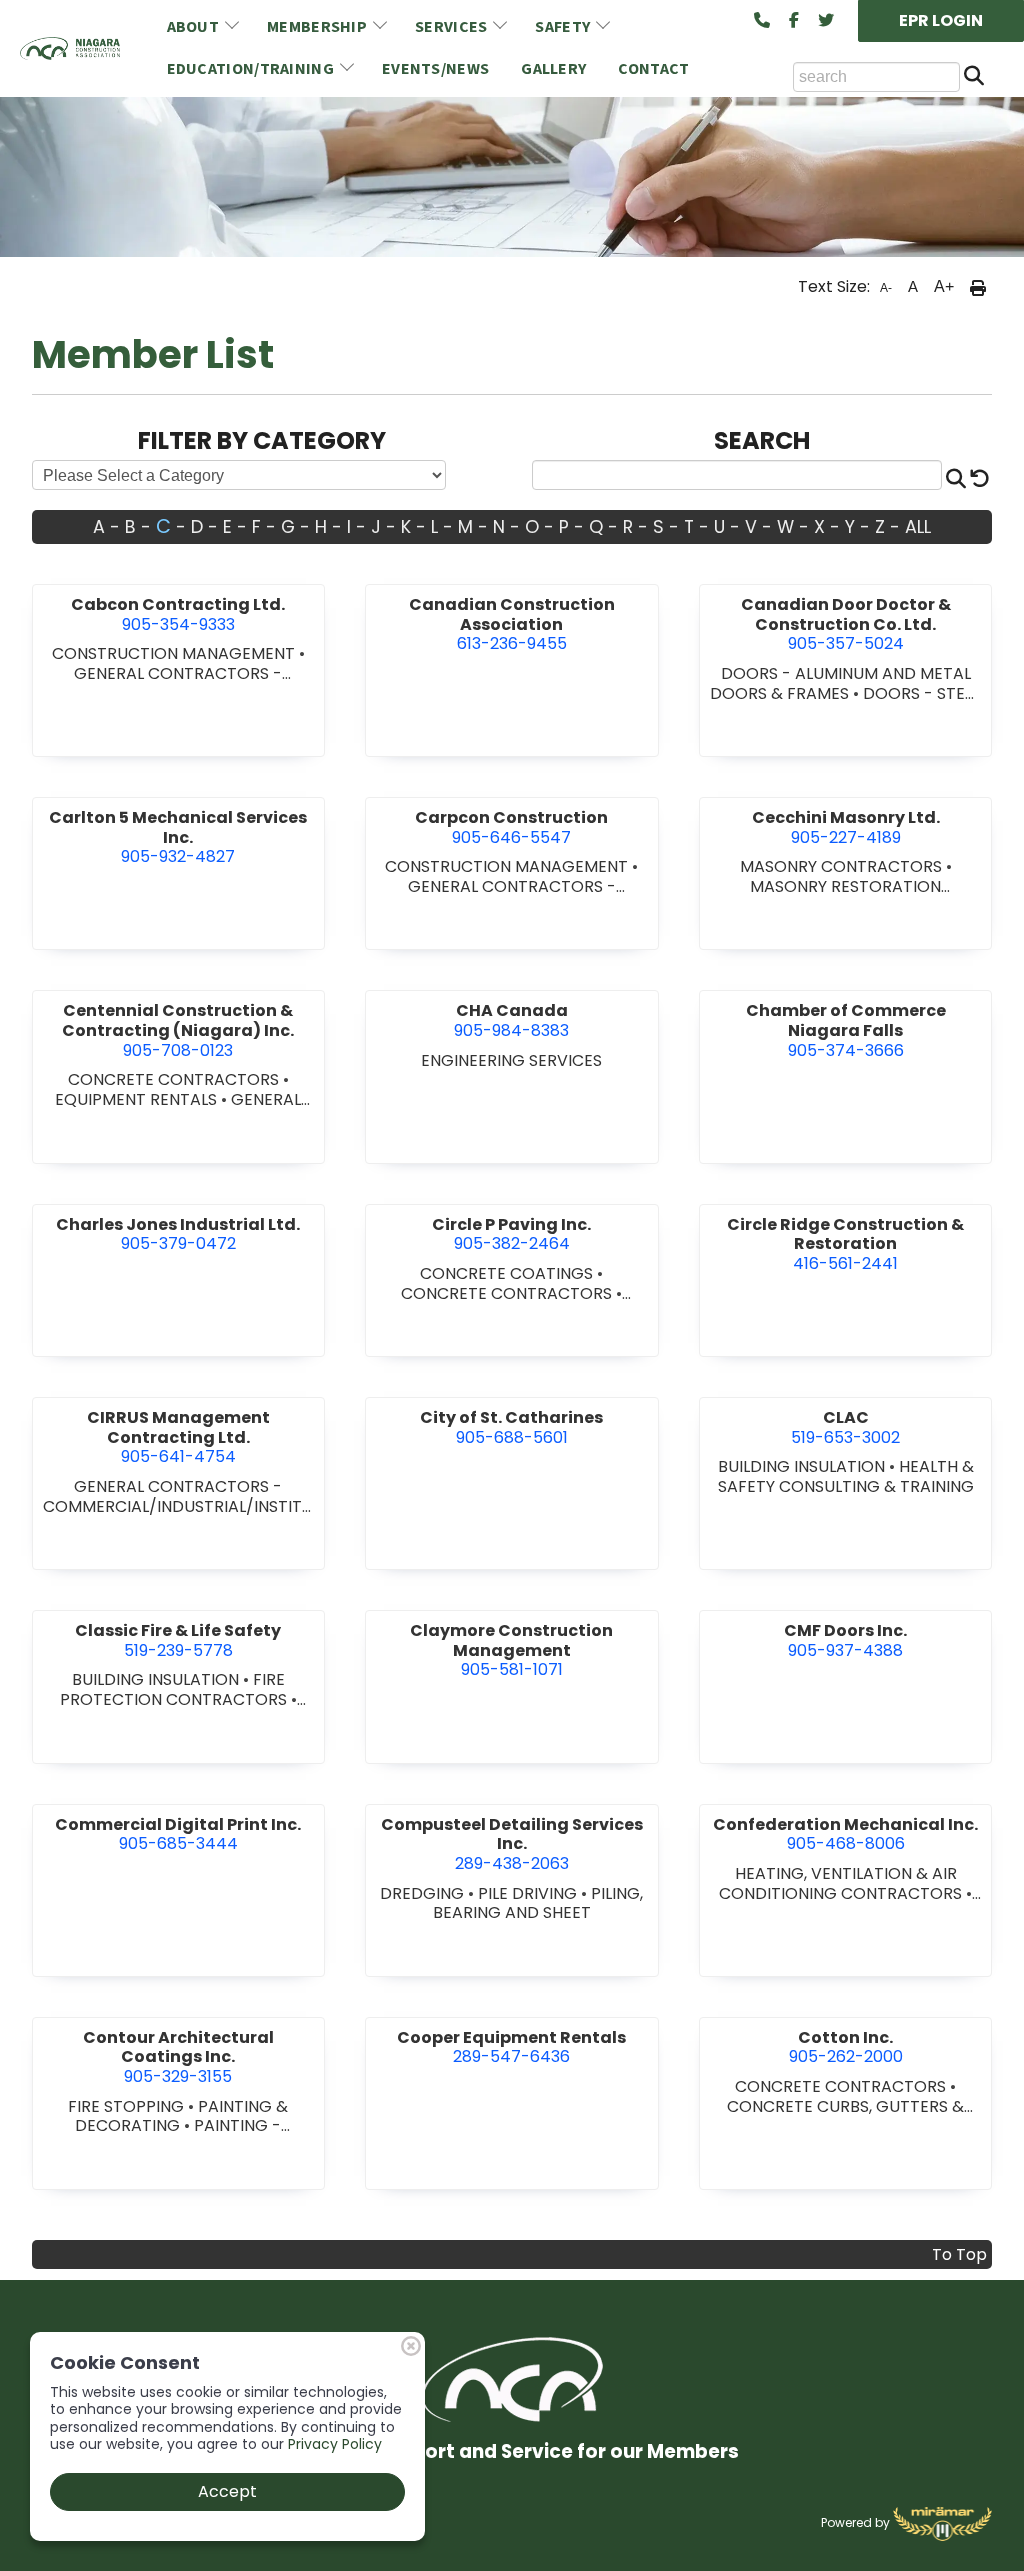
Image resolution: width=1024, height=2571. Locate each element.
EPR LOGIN (941, 20)
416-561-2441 (845, 1244)
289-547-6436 (511, 2047)
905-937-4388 (845, 1640)
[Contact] (762, 21)
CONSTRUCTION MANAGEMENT (175, 653)
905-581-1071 (511, 1650)
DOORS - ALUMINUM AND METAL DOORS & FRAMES (840, 683)
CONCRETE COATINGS (508, 1273)
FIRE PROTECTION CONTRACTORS (175, 1689)
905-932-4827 (178, 837)
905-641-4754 (178, 1437)
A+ (944, 286)
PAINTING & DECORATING (181, 2116)
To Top (959, 2254)
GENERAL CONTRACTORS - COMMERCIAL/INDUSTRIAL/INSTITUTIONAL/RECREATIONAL (178, 1506)
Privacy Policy (335, 2444)
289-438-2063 (512, 1844)
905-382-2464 (511, 1234)
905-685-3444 (178, 1834)
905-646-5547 (511, 827)
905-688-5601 (511, 1427)
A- (886, 288)
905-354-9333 (178, 614)
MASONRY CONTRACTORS (843, 866)
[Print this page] (978, 287)
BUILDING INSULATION (803, 1466)
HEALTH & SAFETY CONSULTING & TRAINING (846, 1476)
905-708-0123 (178, 1030)
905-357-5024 (846, 624)
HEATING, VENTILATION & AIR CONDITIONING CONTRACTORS (842, 1883)
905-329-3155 (178, 2057)
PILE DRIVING (529, 1893)
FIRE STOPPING (128, 2106)
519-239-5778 (178, 1640)
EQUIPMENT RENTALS (138, 1099)
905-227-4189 (846, 827)
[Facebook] (794, 21)
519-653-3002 (845, 1427)
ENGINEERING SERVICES (511, 1060)
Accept (227, 2491)
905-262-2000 (846, 2047)
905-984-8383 (511, 1020)
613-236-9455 (512, 624)
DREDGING (424, 1893)
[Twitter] (826, 21)
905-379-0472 (178, 1234)
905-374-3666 (846, 1030)
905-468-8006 (845, 1834)
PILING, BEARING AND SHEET (538, 1903)
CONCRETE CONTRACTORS (175, 1079)
